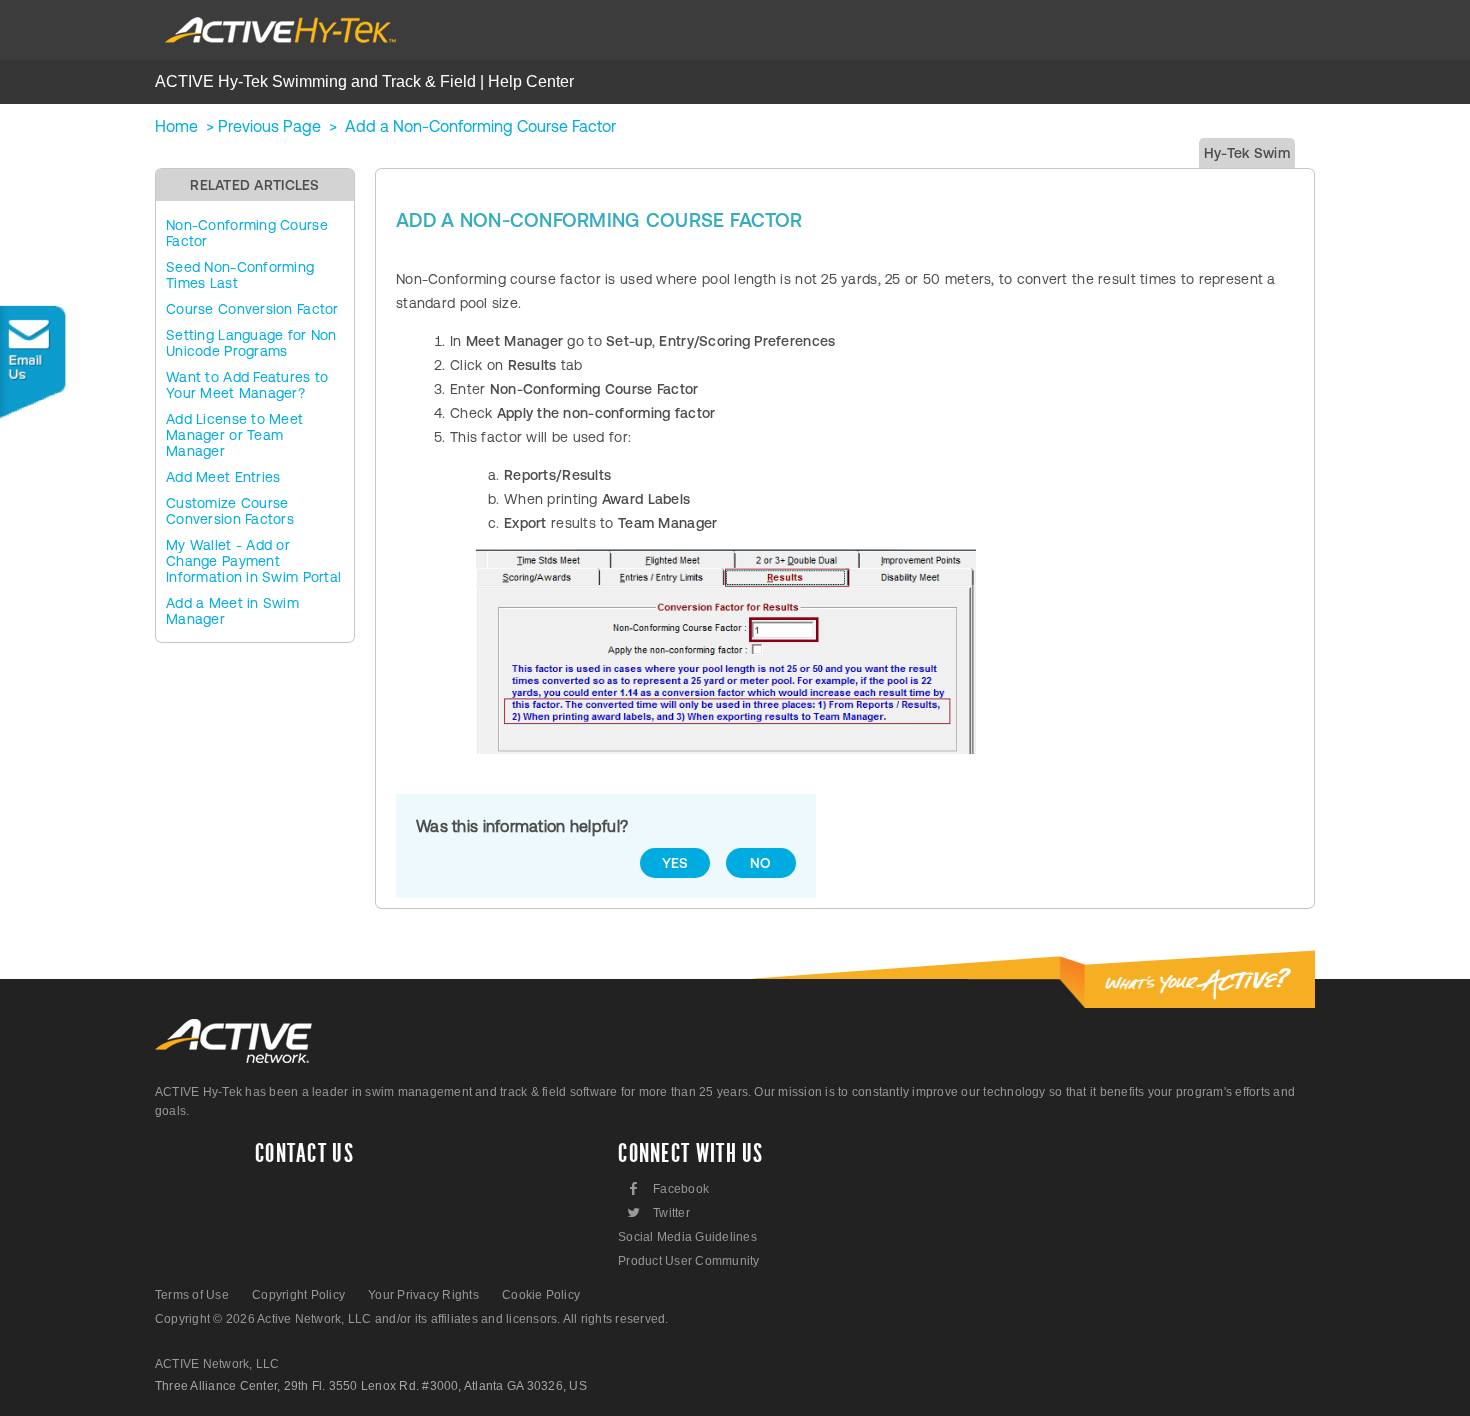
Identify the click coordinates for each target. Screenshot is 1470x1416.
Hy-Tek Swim (1247, 153)
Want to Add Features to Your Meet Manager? (247, 385)
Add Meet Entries (223, 477)
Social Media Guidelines (687, 1237)
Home (176, 126)
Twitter (657, 1212)
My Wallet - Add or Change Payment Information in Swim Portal (253, 561)
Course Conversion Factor (252, 309)
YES (675, 863)
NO (761, 863)
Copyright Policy (298, 1295)
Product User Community (688, 1261)
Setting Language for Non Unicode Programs (251, 343)
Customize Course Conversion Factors (230, 511)
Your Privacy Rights (423, 1295)
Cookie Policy (541, 1295)
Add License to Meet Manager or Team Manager (234, 435)
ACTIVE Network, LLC (217, 1364)
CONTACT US (304, 1154)
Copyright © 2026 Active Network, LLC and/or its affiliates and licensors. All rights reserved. (412, 1319)
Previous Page (269, 126)
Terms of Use (192, 1295)
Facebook (669, 1188)
